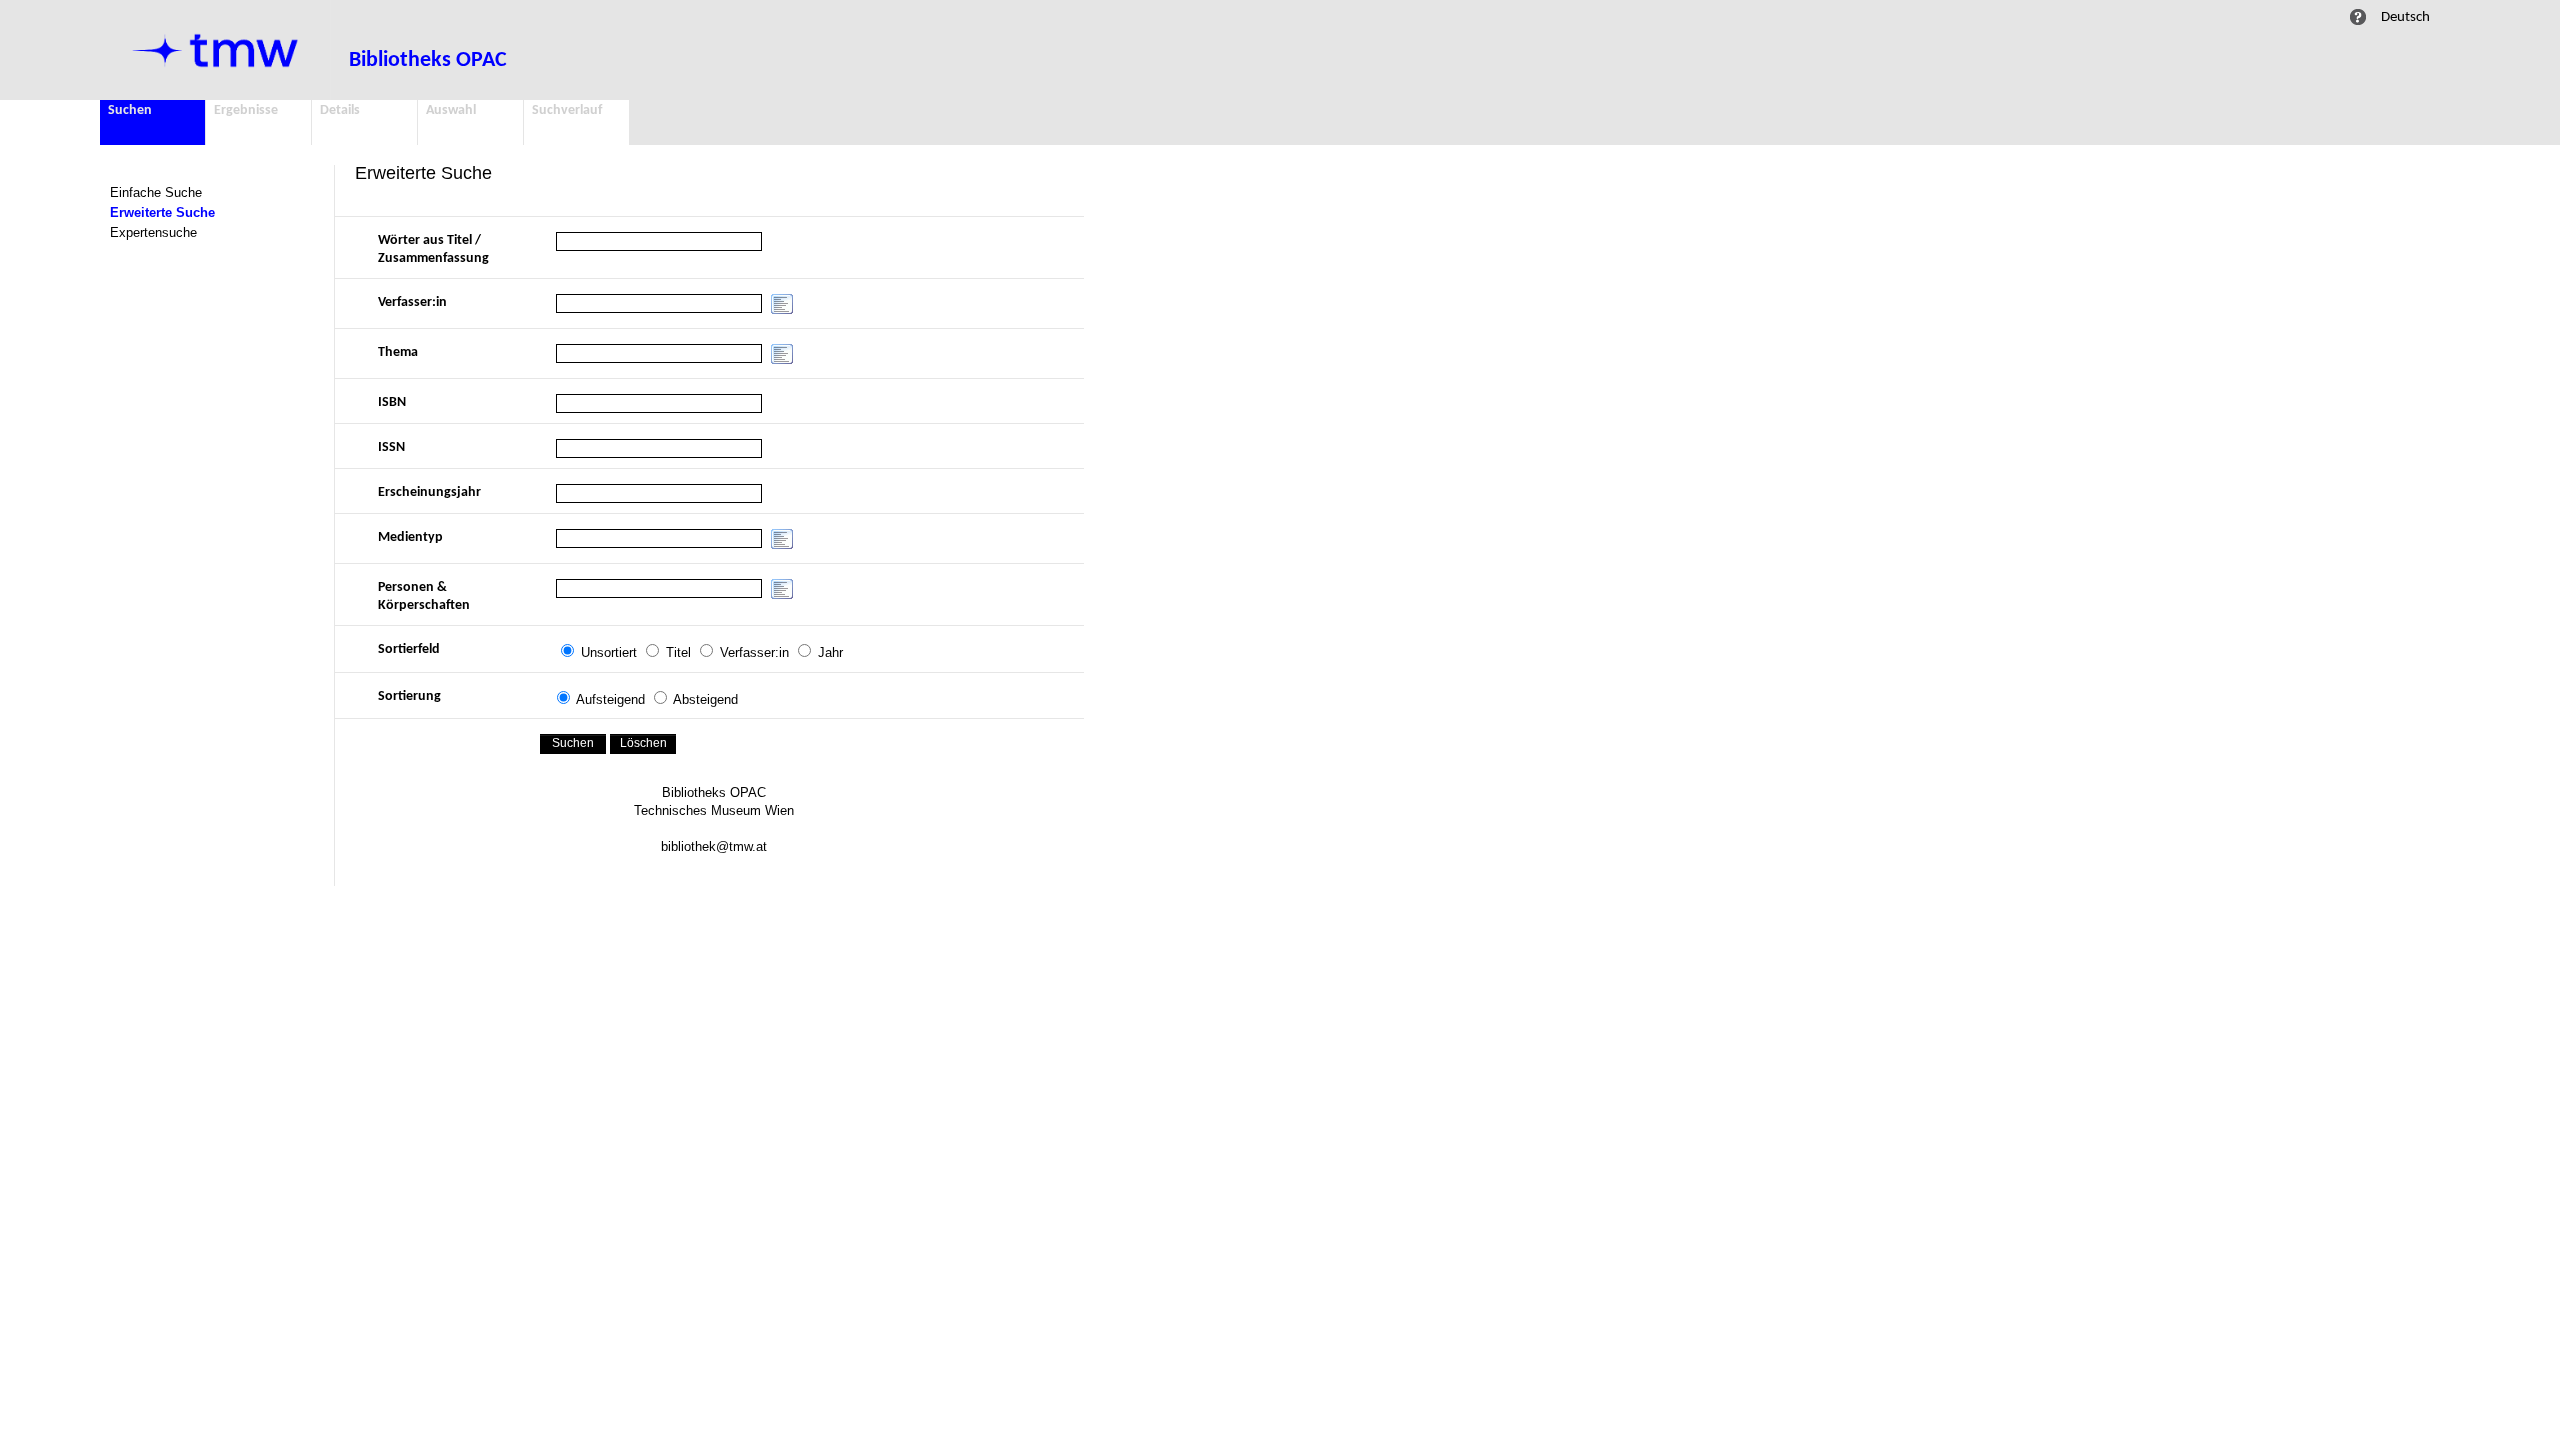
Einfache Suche (156, 192)
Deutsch (2405, 17)
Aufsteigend (610, 699)
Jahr (830, 652)
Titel (678, 652)
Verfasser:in (754, 652)
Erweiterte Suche (162, 212)
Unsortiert (609, 652)
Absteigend (705, 699)
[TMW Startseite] (215, 50)
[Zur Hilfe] (2358, 17)
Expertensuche (153, 232)
